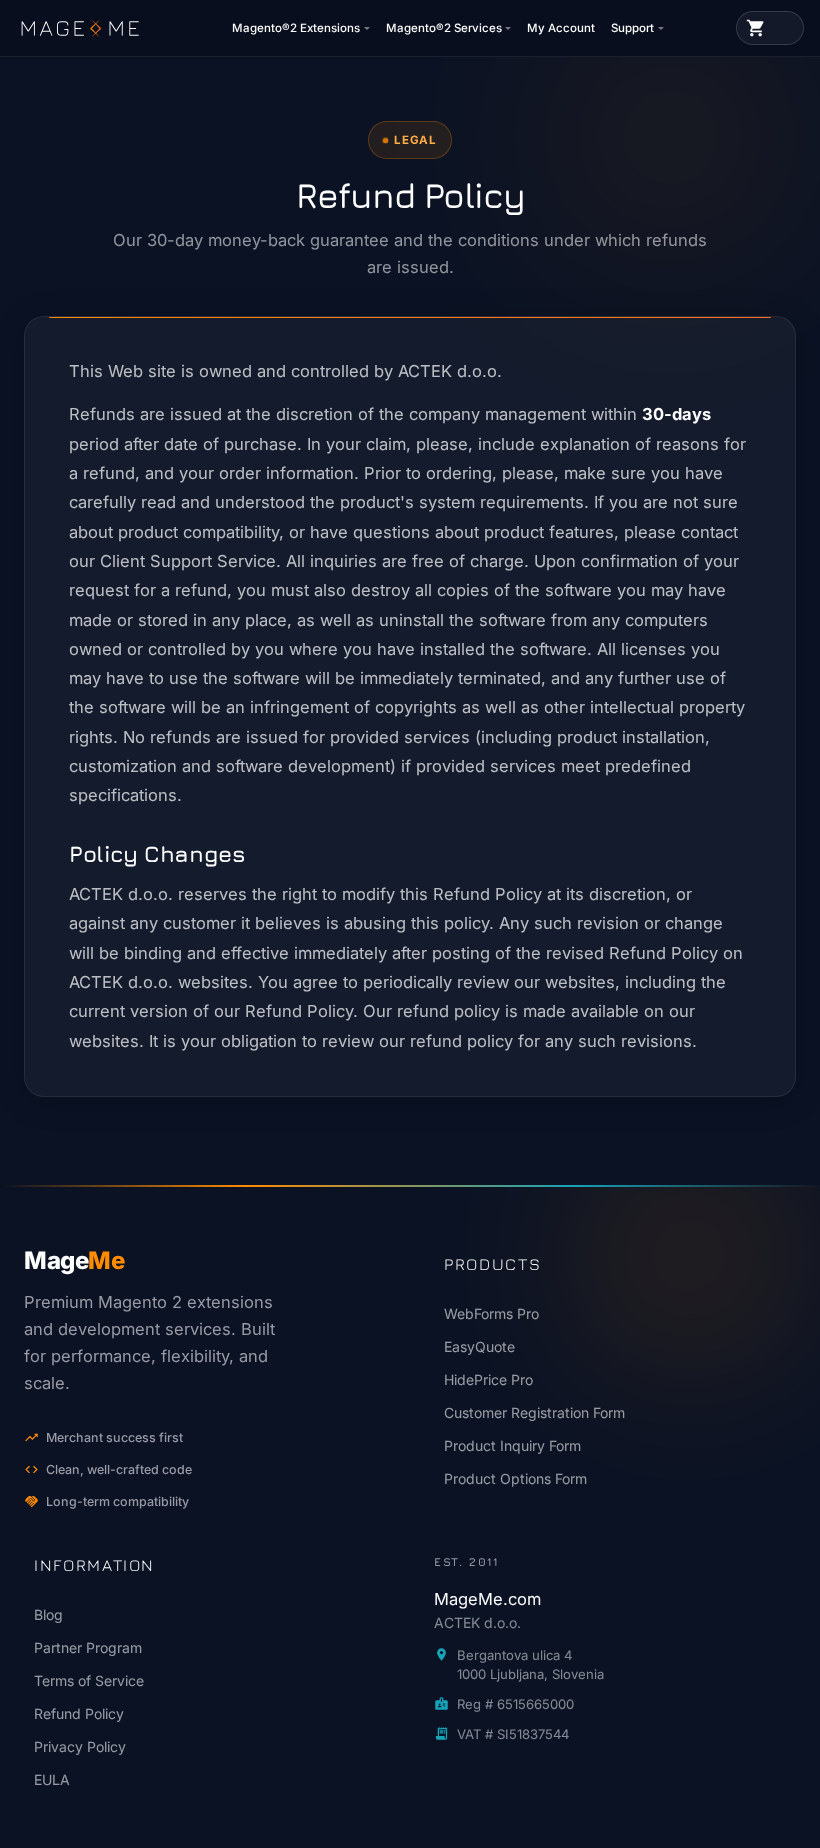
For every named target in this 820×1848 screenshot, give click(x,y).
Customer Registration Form (534, 1412)
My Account (561, 28)
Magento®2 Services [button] (444, 28)
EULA (52, 1779)
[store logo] (80, 28)
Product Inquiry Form (512, 1445)
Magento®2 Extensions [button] (296, 28)
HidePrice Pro (488, 1379)
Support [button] (632, 28)
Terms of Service (89, 1680)
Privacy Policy (80, 1746)
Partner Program (88, 1647)
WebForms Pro (491, 1313)
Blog (48, 1614)
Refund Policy (79, 1713)
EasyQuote (479, 1346)
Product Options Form (515, 1478)
